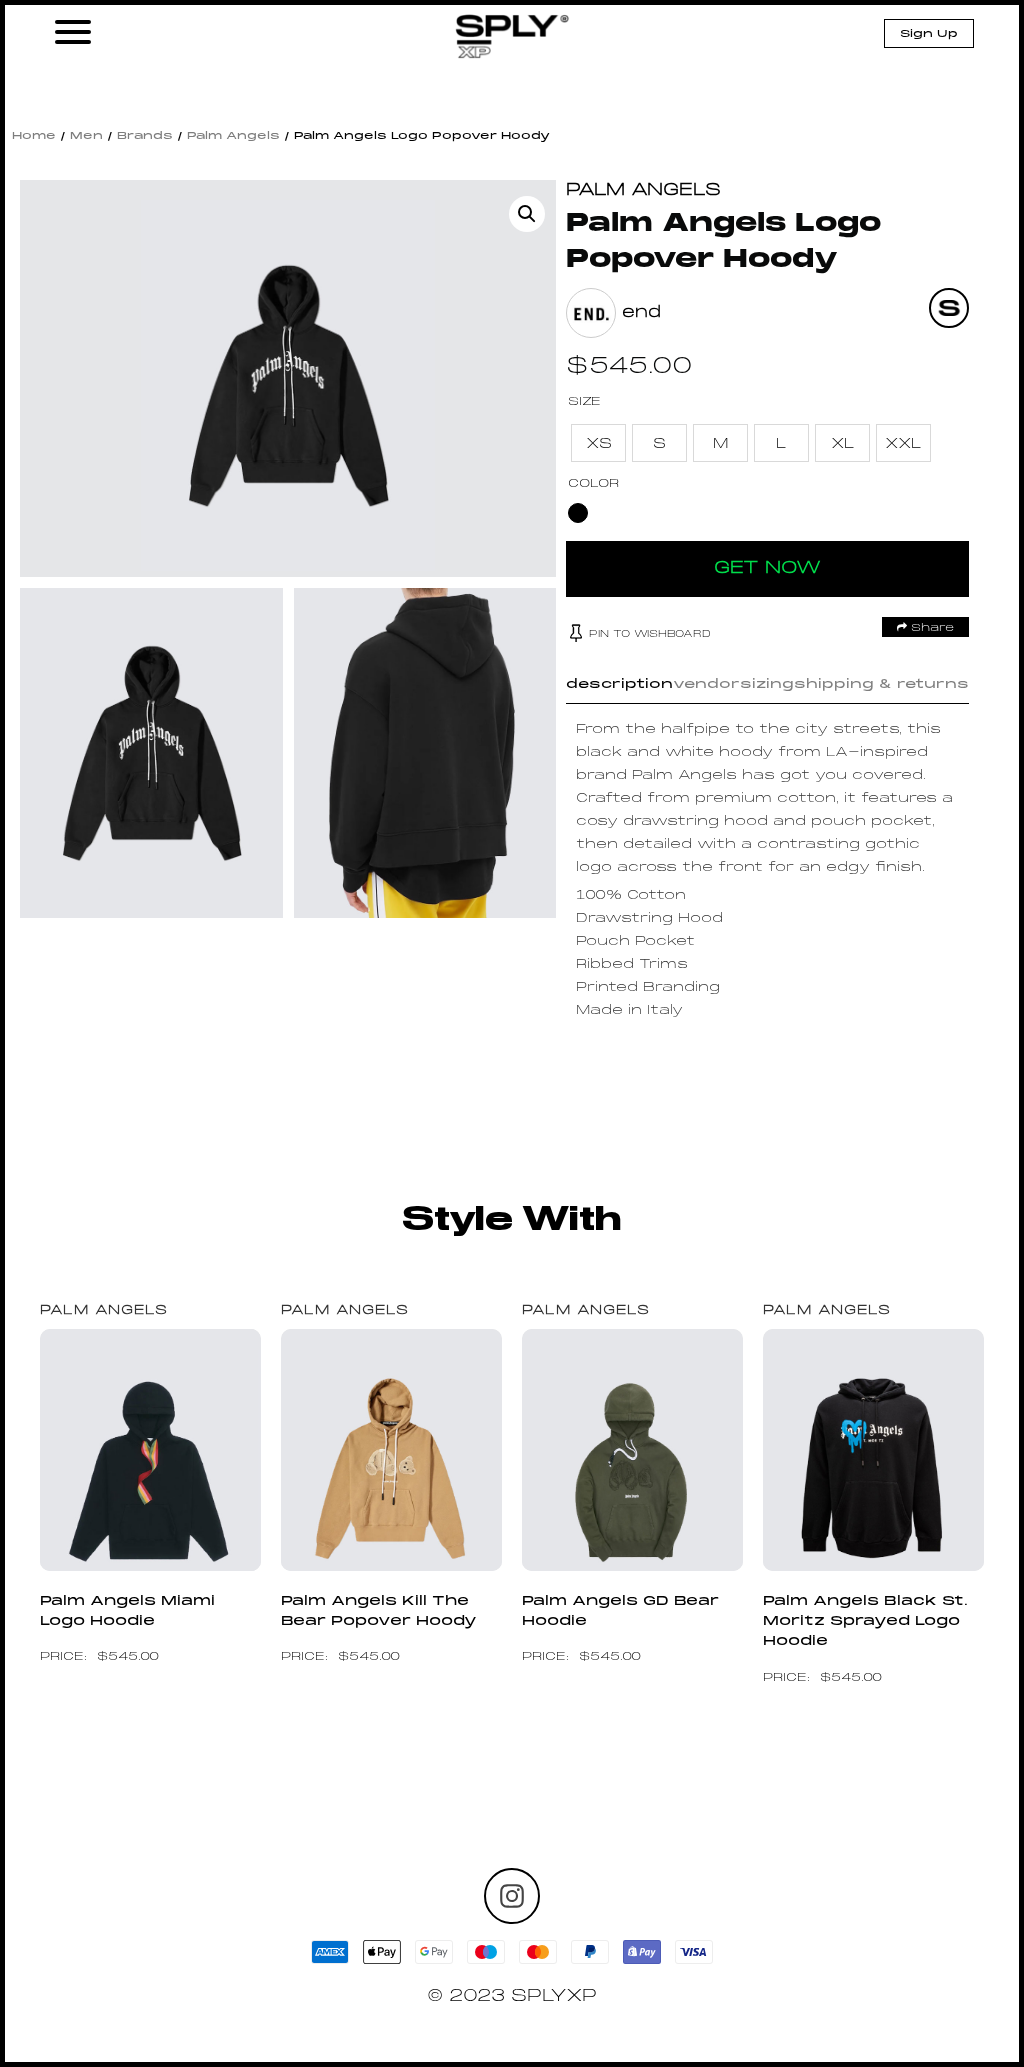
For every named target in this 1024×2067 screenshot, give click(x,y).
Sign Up (929, 34)
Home (34, 136)
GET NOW (767, 568)
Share (930, 628)
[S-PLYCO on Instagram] (512, 1896)
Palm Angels (233, 136)
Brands (145, 136)
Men (86, 136)
